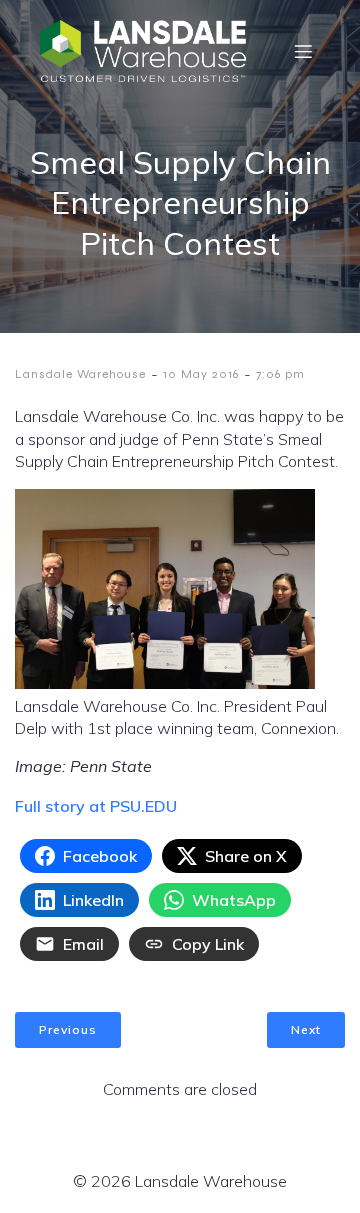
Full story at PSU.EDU (96, 806)
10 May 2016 (201, 374)
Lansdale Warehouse (80, 374)
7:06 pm (280, 374)
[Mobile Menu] (303, 51)
